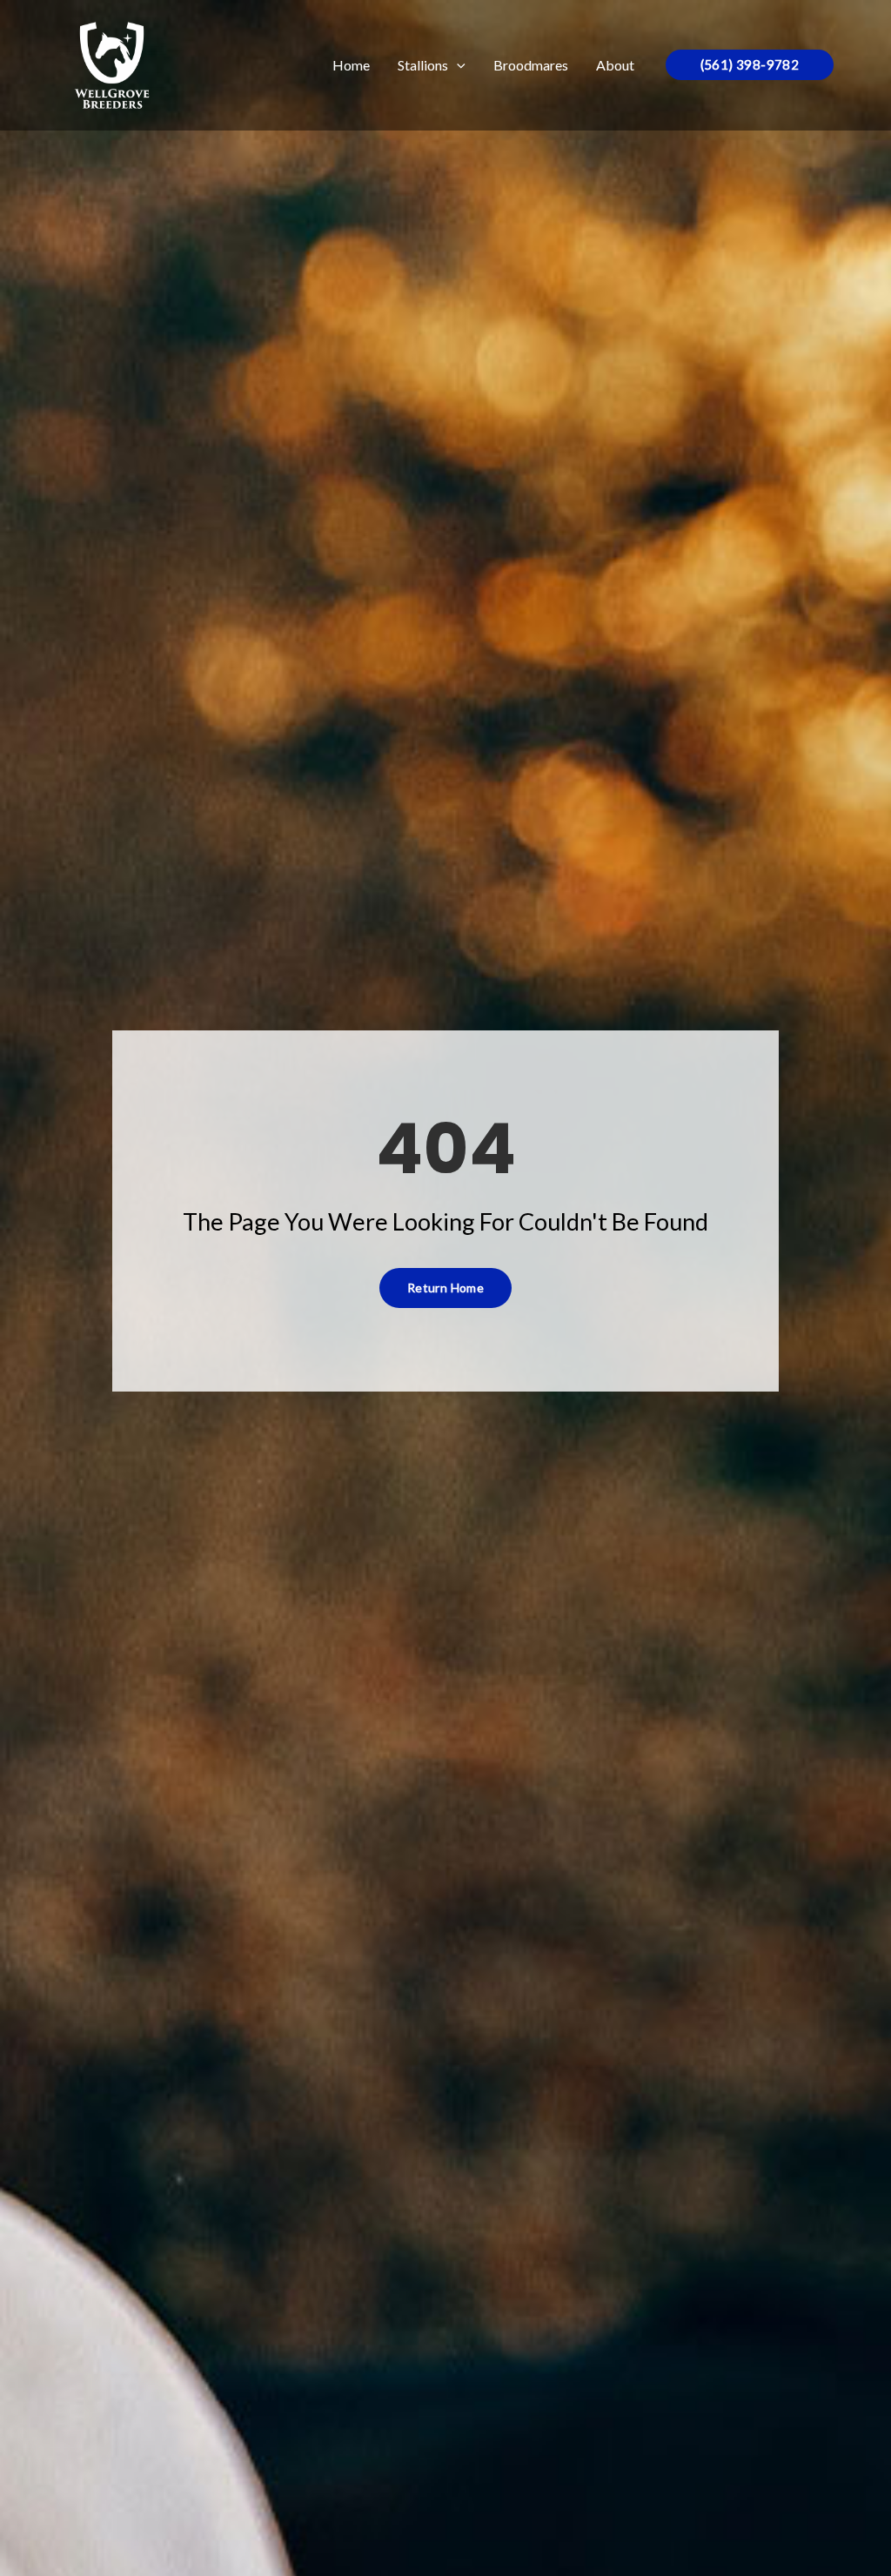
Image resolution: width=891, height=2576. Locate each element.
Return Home (445, 1288)
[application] (457, 65)
